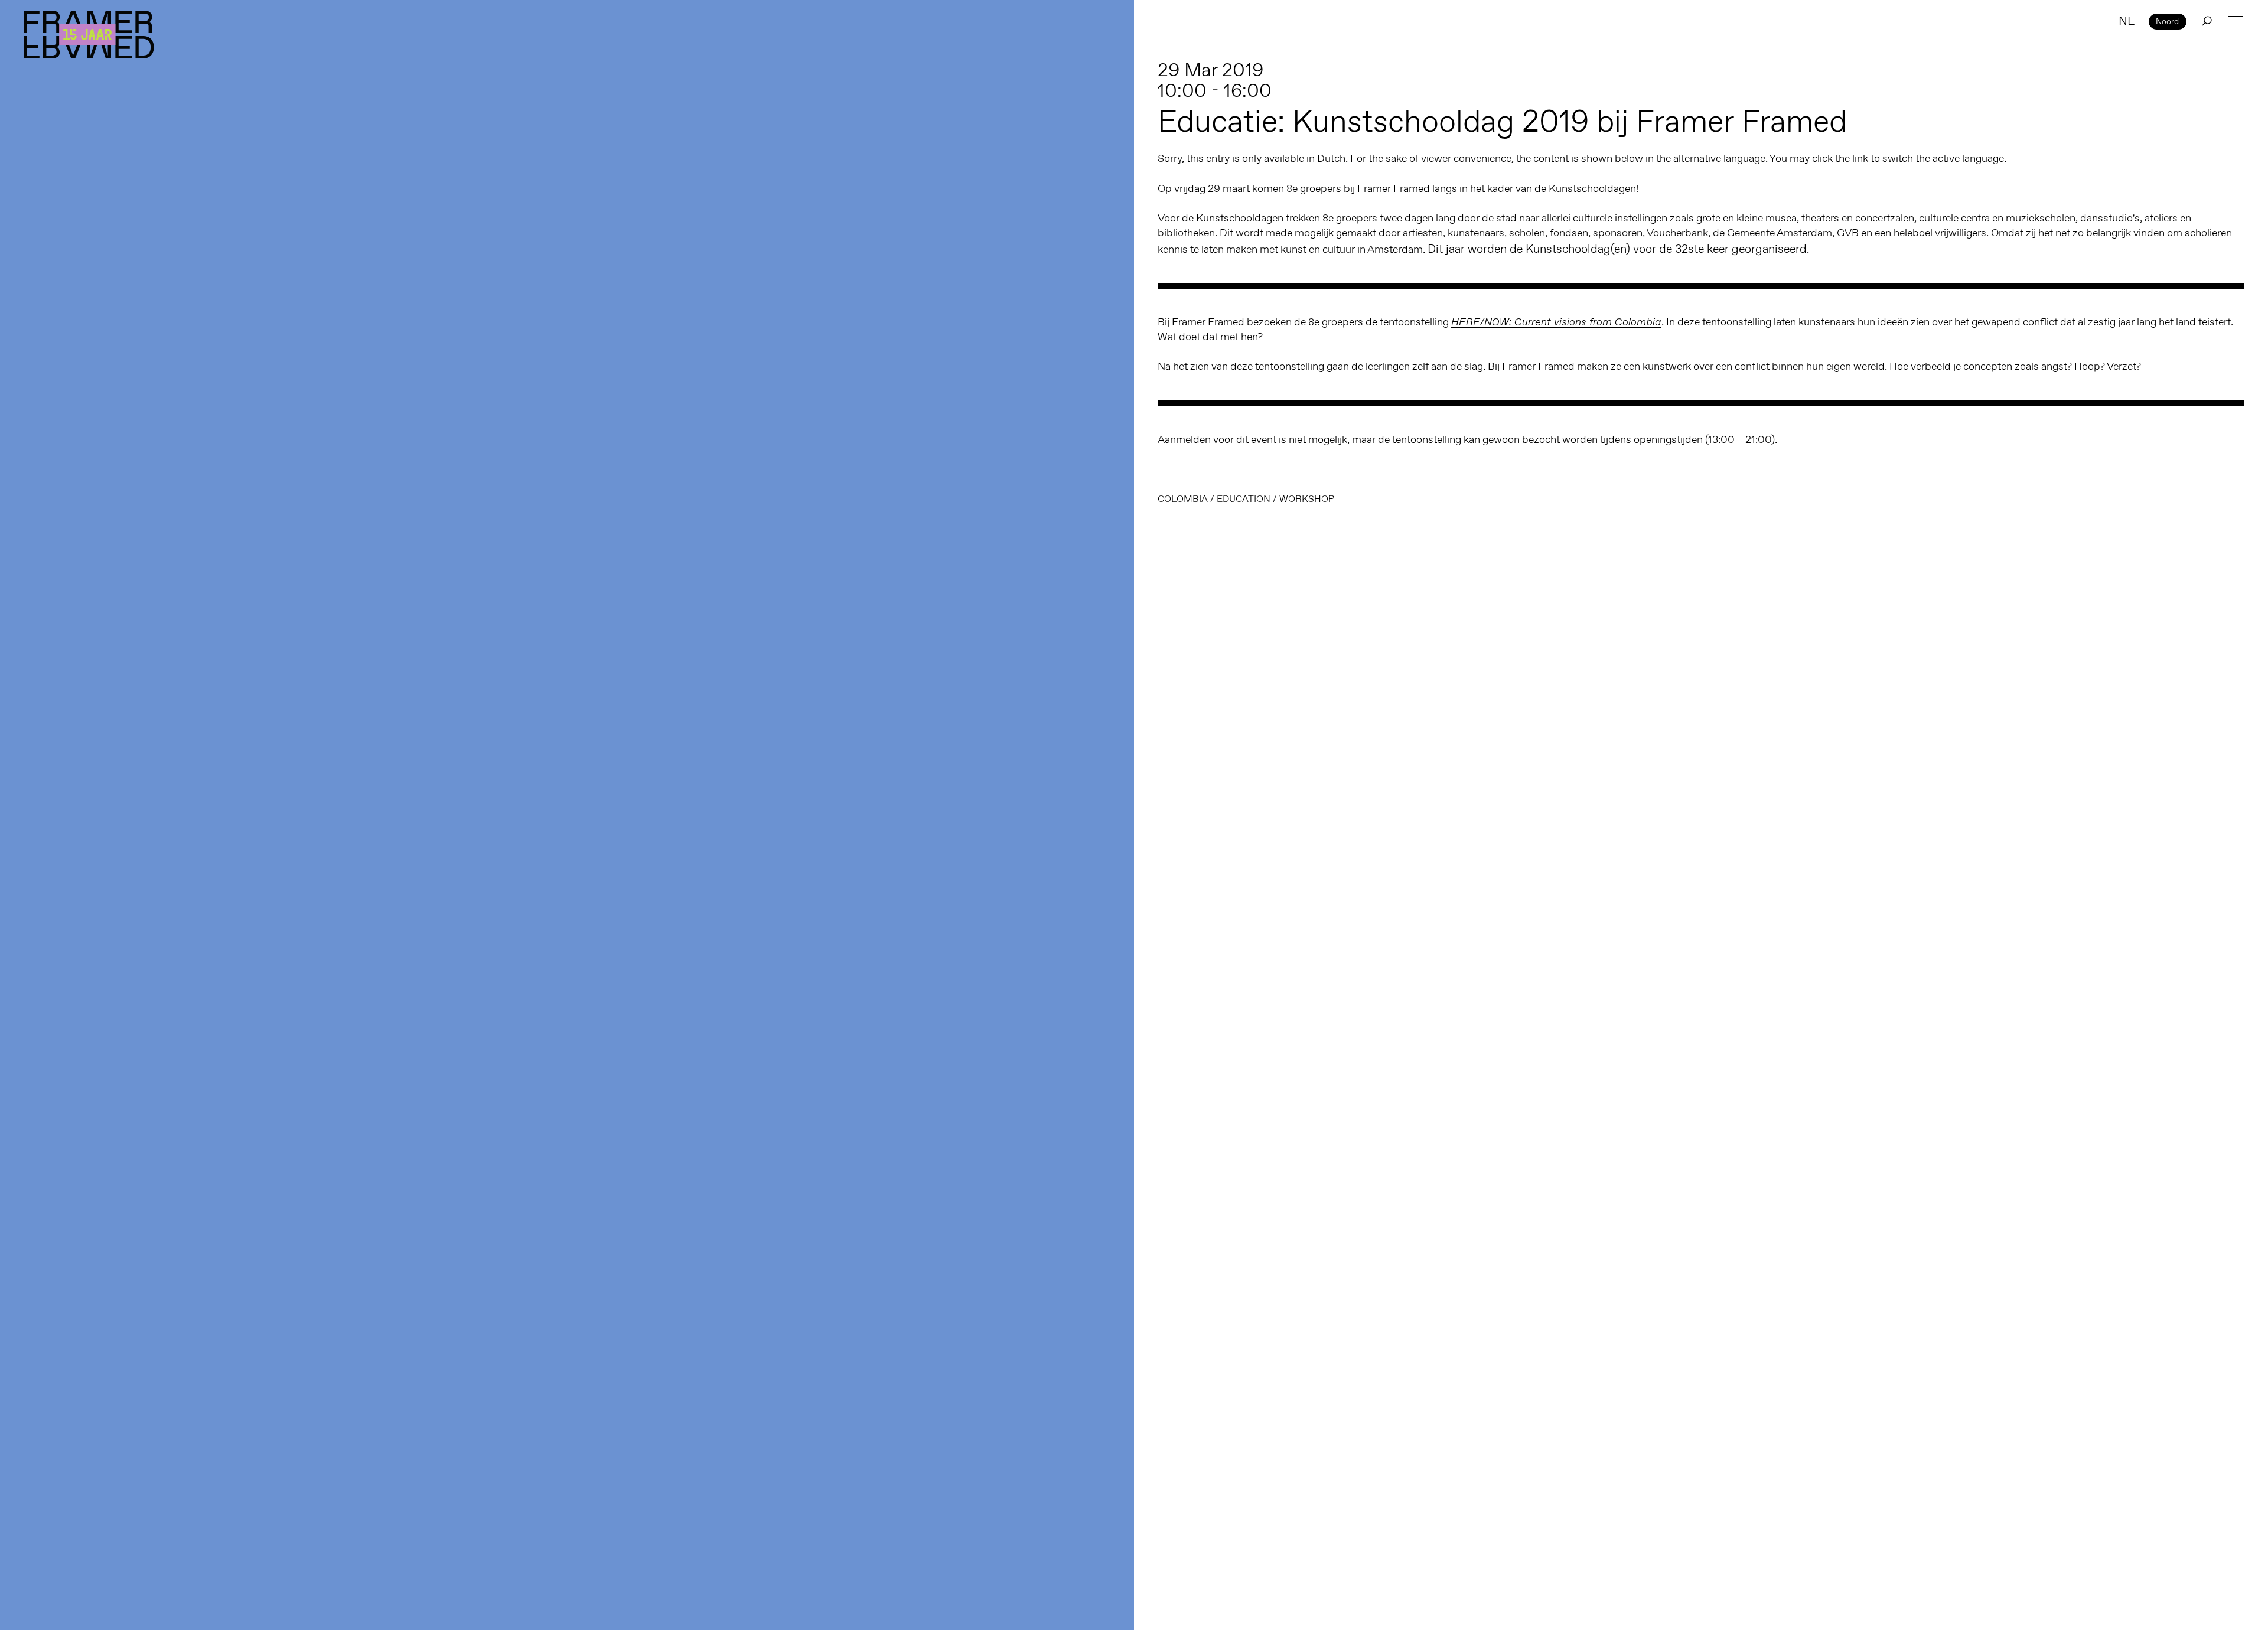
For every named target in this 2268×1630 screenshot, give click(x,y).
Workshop (1307, 499)
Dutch (1331, 158)
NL (2127, 21)
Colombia (1183, 499)
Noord (2167, 21)
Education (1244, 499)
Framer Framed (89, 35)
